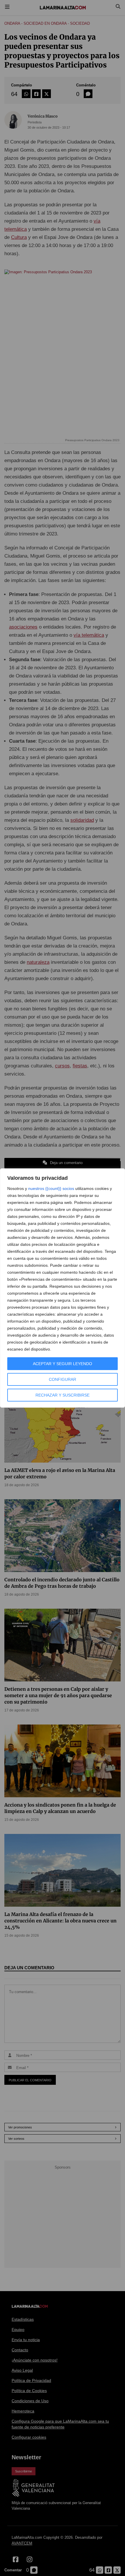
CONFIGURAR (63, 1379)
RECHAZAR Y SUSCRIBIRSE (63, 1395)
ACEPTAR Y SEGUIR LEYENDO (63, 1364)
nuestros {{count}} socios (51, 1188)
